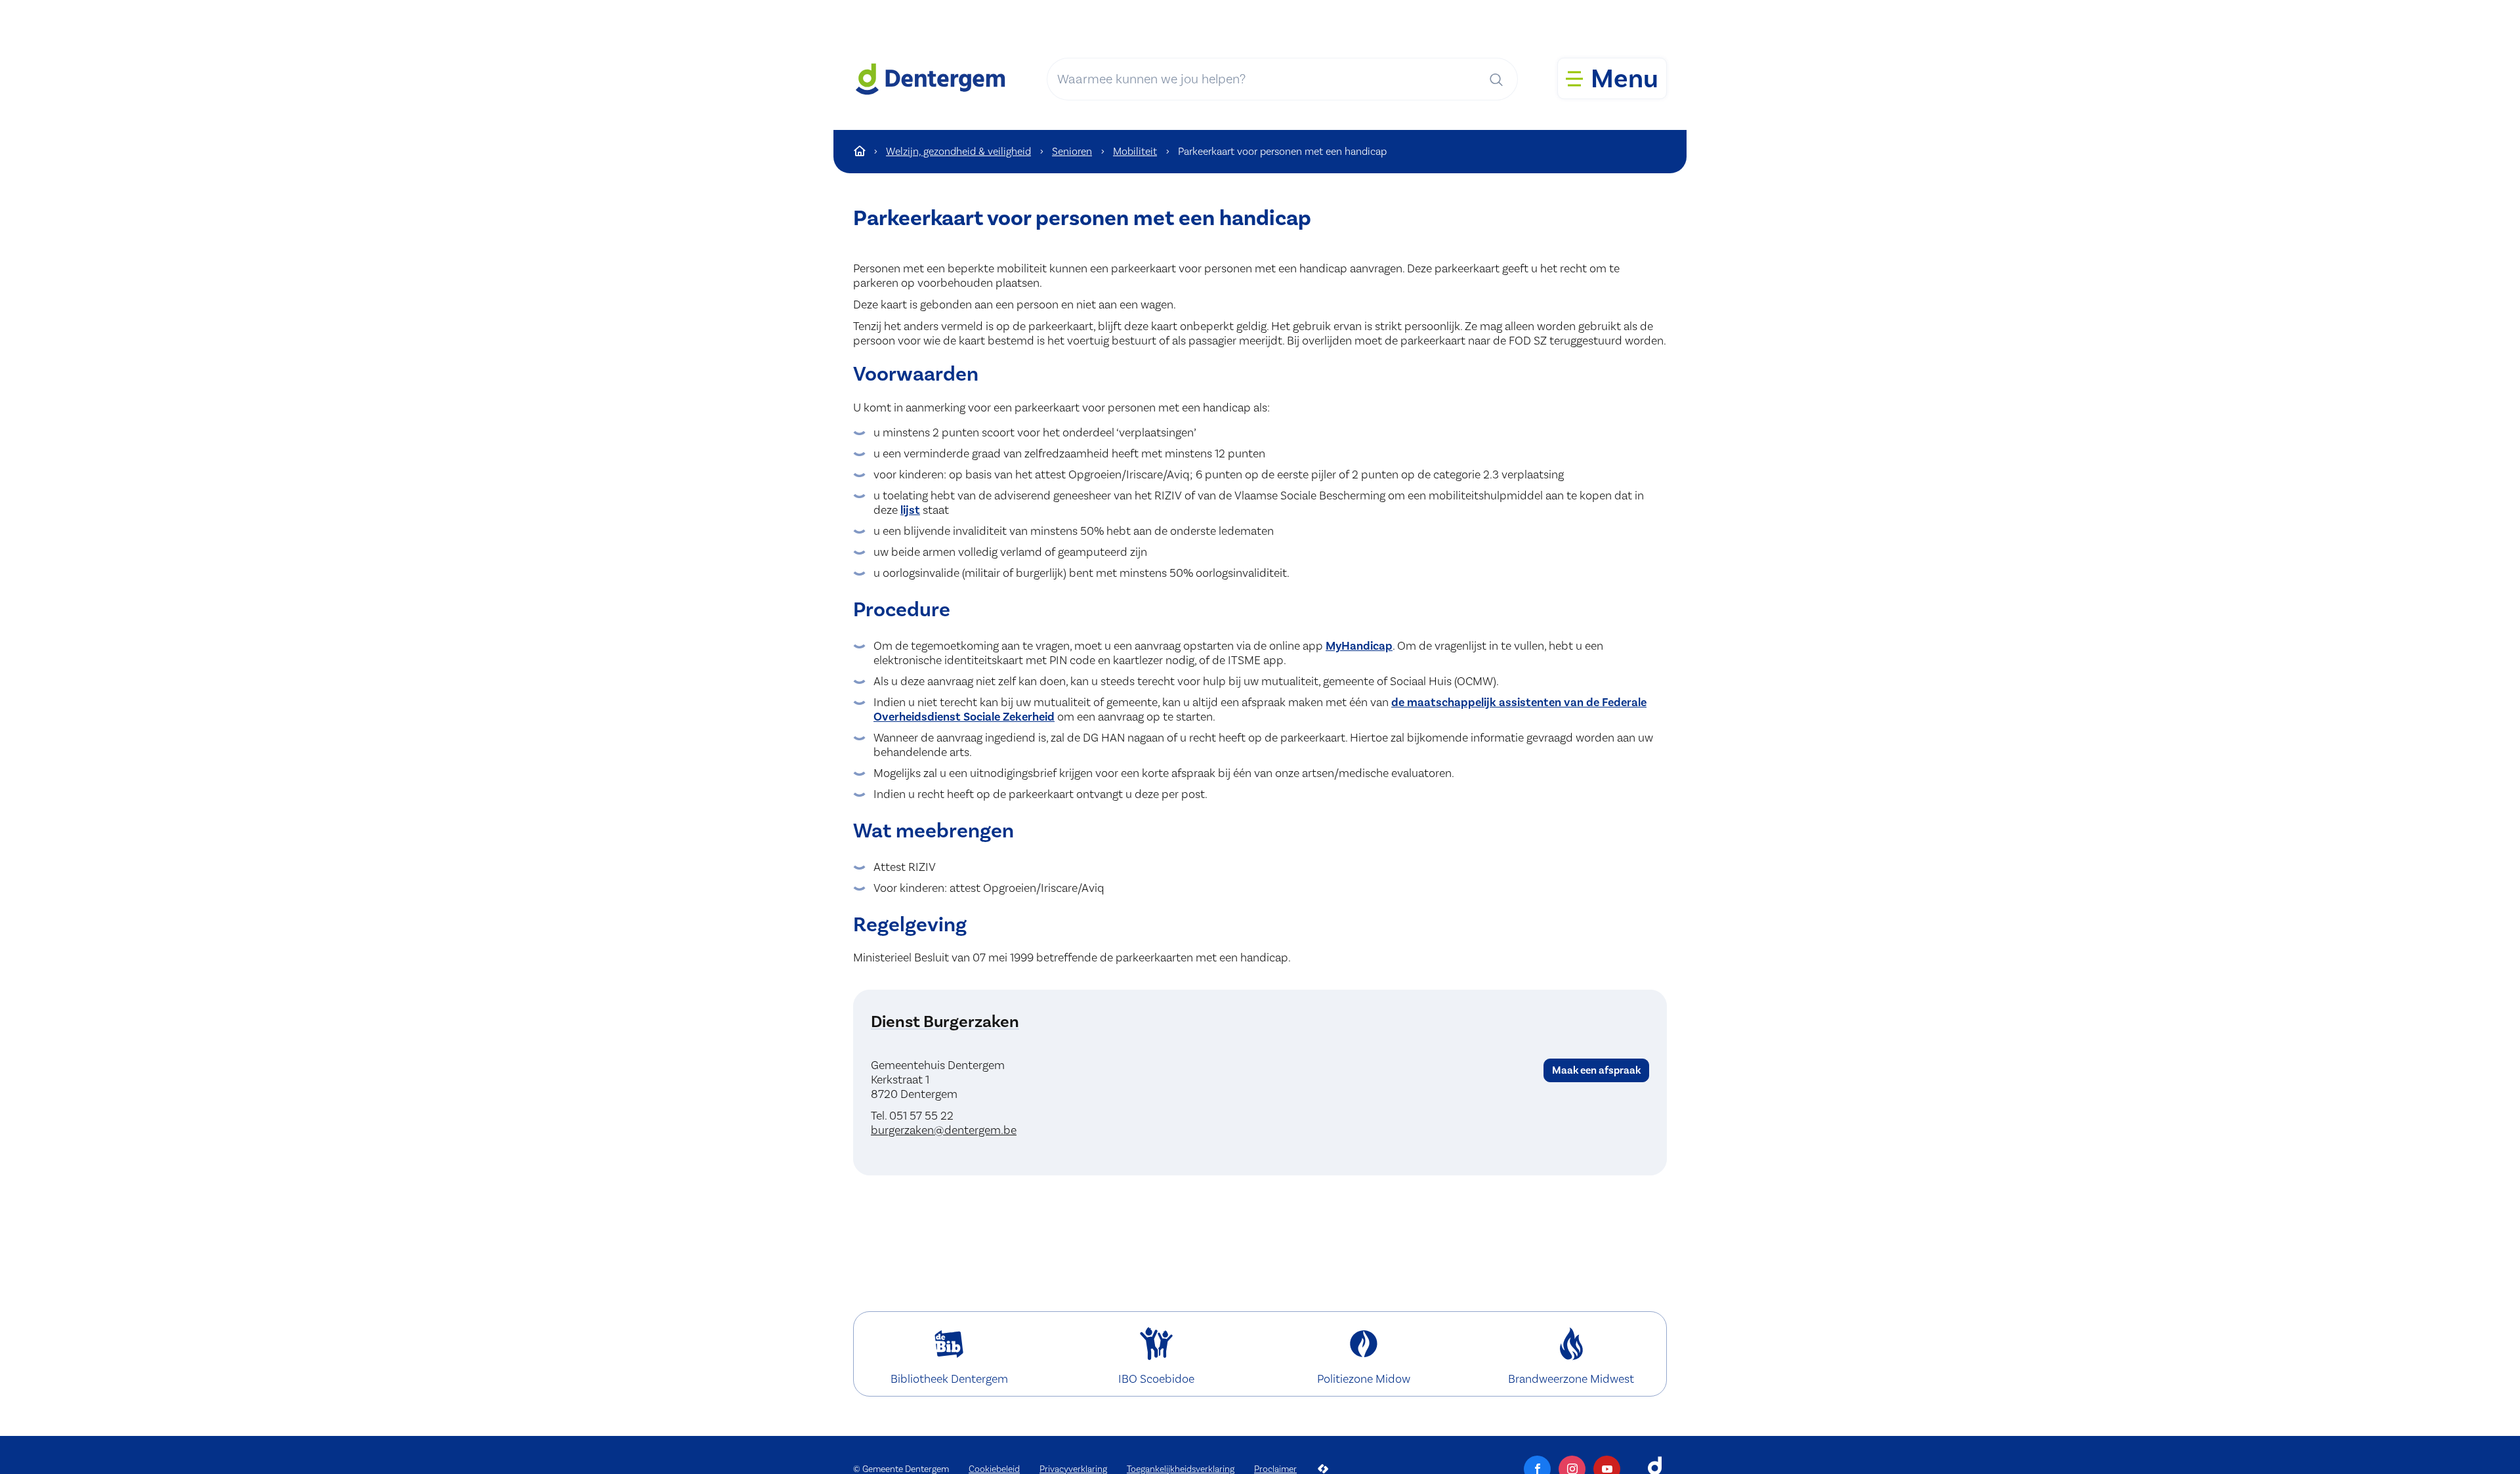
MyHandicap (1359, 646)
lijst (910, 510)
